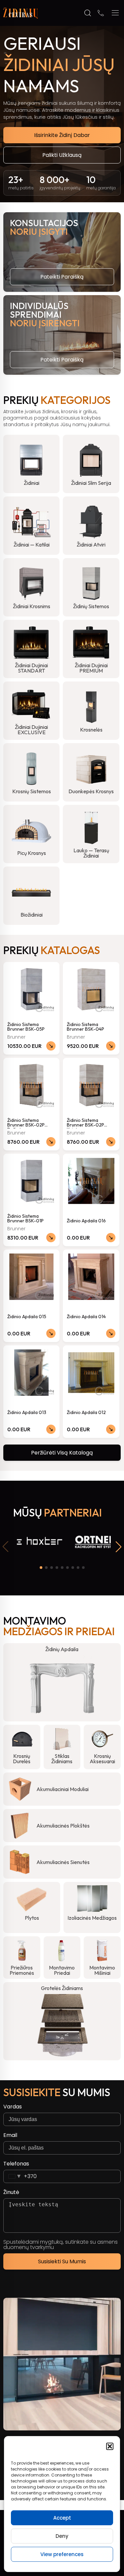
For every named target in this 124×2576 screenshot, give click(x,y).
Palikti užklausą (62, 155)
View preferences (62, 2554)
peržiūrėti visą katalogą (62, 1453)
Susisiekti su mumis (62, 2261)
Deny (62, 2536)
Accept (62, 2518)
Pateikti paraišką (62, 277)
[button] (110, 2446)
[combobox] (20, 2176)
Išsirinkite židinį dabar (62, 135)
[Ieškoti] (88, 13)
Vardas (13, 2107)
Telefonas (16, 2164)
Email (10, 2135)
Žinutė (11, 2192)
